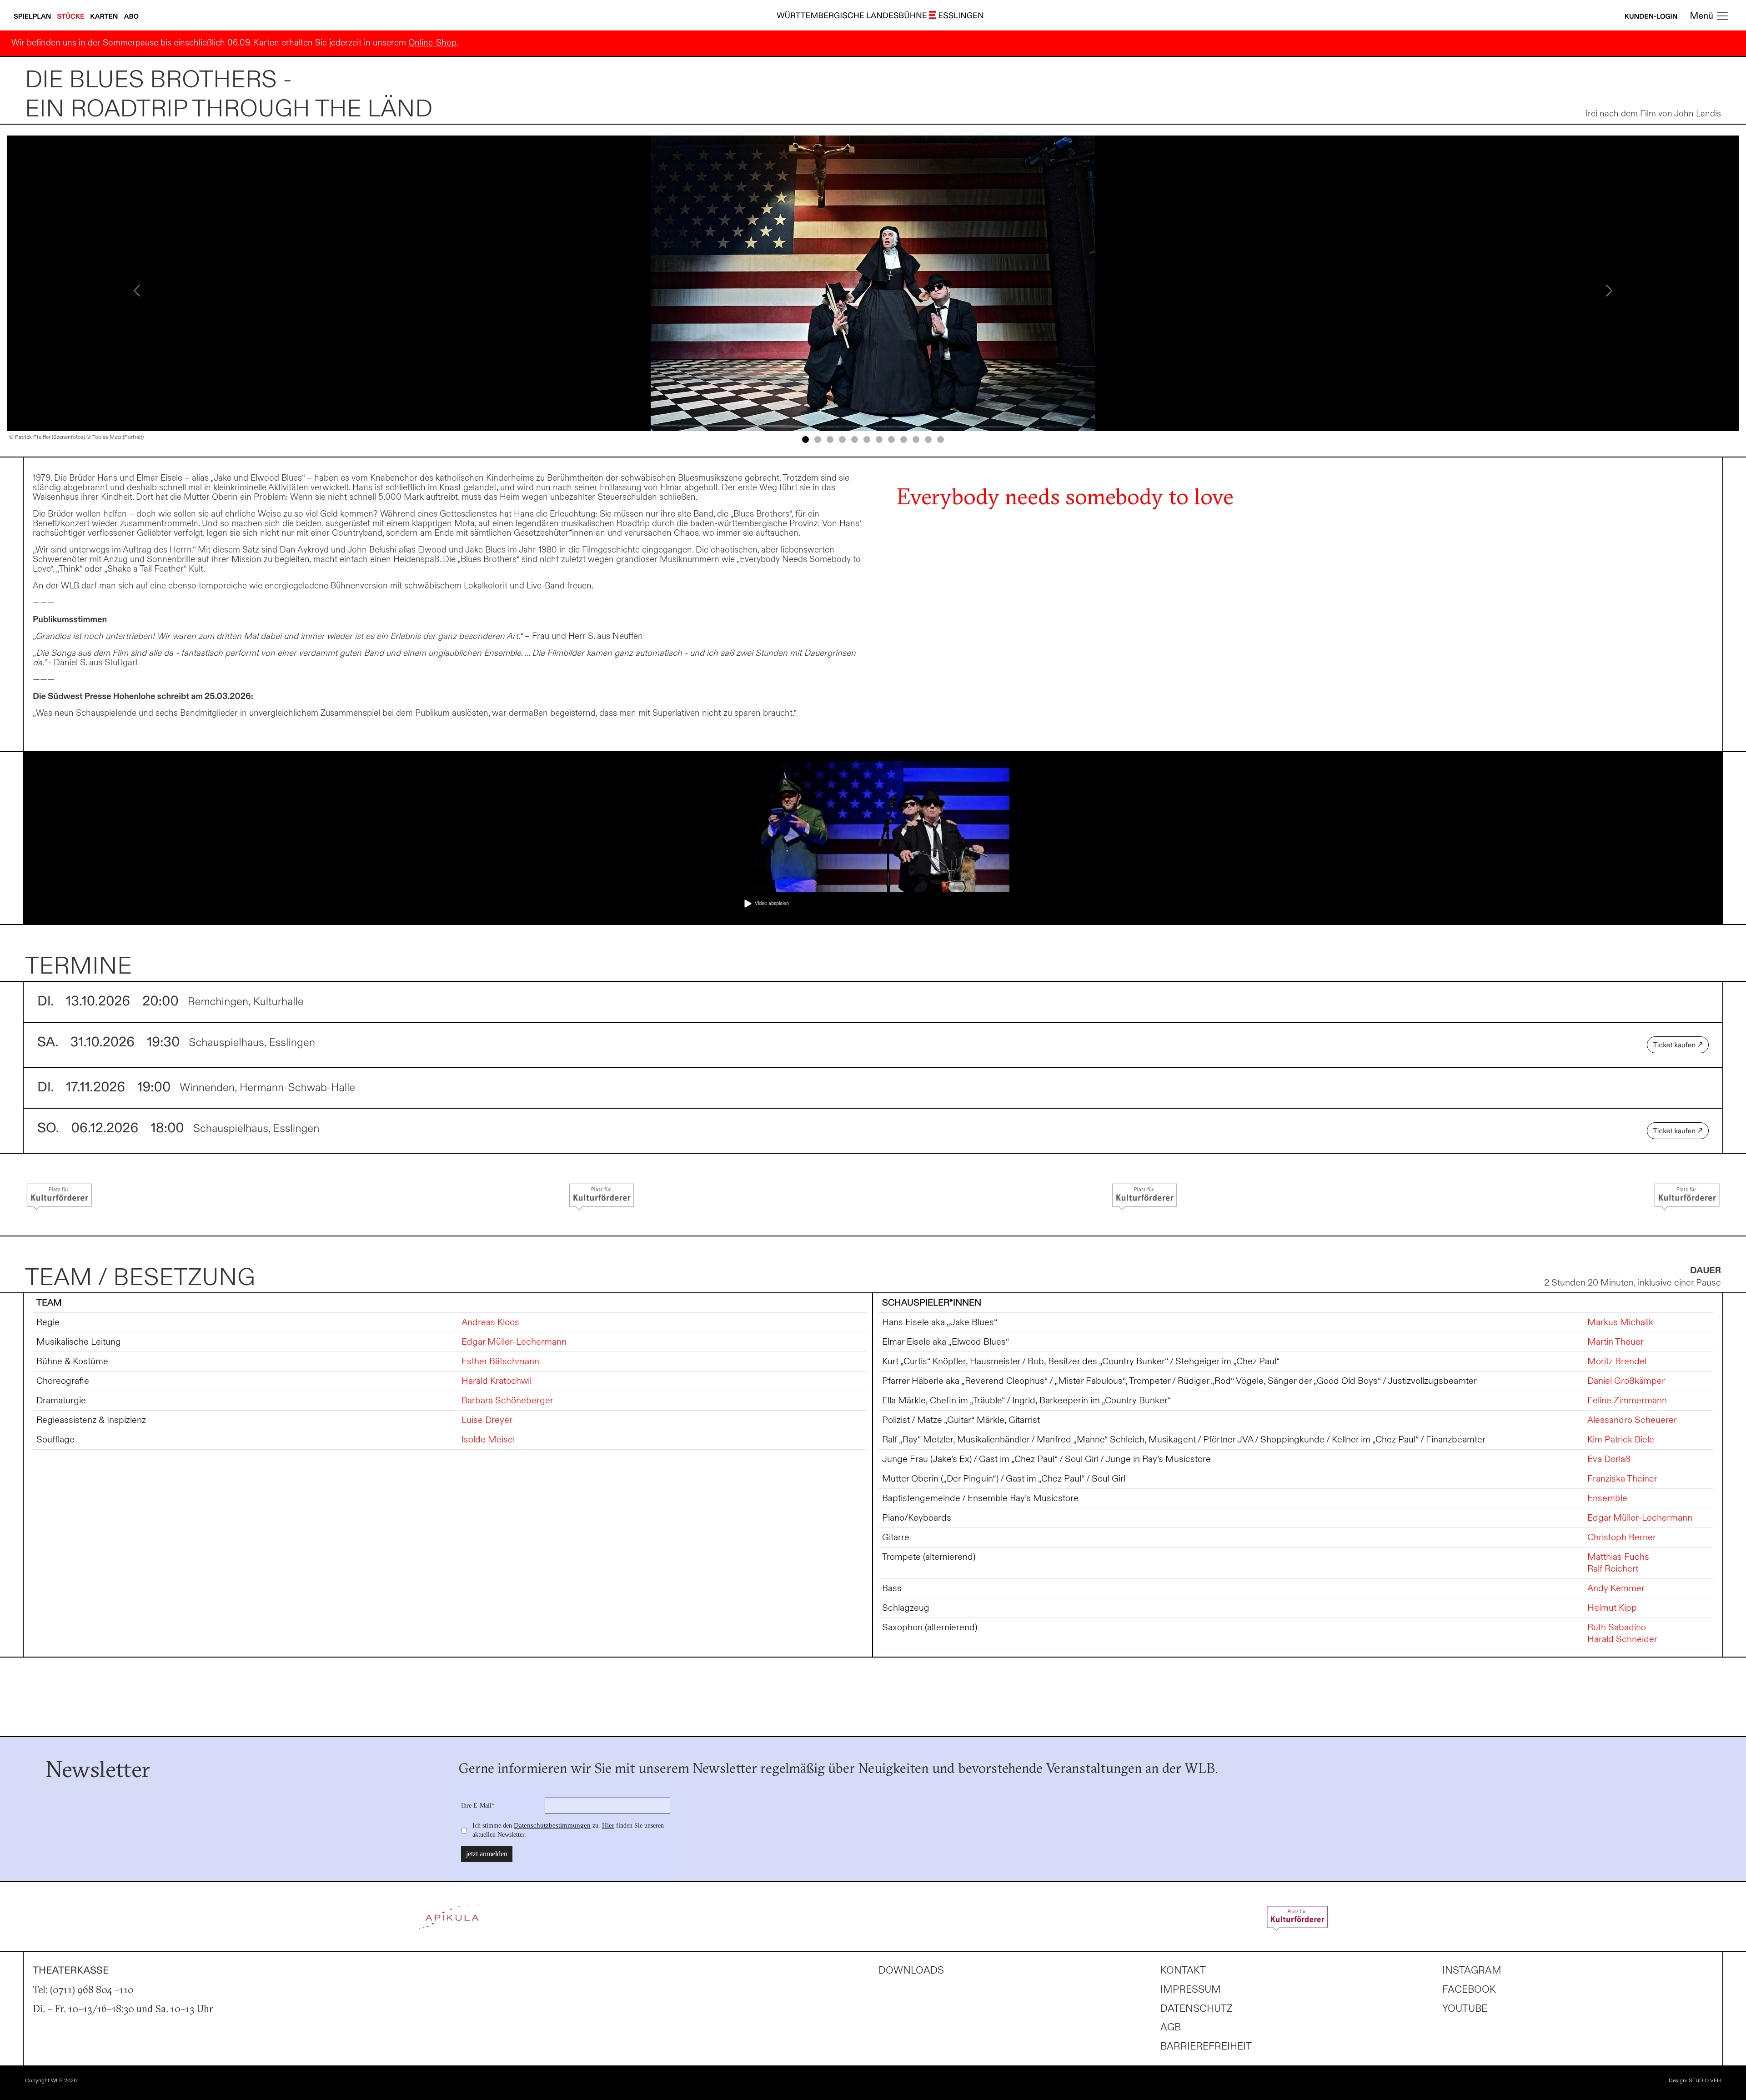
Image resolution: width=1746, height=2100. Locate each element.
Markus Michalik (1620, 1322)
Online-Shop (432, 43)
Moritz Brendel (1617, 1361)
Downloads (911, 1971)
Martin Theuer (1616, 1342)
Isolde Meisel (488, 1440)
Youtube (1465, 2009)
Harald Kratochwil (497, 1381)
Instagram (1472, 1971)
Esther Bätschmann (500, 1361)
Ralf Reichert (1613, 1569)
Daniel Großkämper (1626, 1381)
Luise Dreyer (487, 1420)
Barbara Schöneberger (507, 1401)
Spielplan (33, 17)
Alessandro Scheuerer (1632, 1420)
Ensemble (1607, 1498)
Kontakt (1183, 1971)
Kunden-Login (1651, 17)
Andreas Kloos (490, 1322)
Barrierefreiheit (1206, 2047)
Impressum (1191, 1990)
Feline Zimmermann (1627, 1401)
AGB (1171, 2027)
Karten (105, 17)
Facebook (1469, 1990)
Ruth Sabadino (1617, 1628)
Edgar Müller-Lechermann (514, 1342)
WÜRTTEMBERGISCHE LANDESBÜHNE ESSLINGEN (880, 16)
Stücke (72, 17)
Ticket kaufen (1675, 1045)
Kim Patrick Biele (1621, 1440)
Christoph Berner (1622, 1537)
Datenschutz (1197, 2009)
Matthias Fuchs (1618, 1557)
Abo (131, 17)
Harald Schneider (1622, 1639)
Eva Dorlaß (1609, 1459)
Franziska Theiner (1622, 1479)
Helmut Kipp (1612, 1608)
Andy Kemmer (1616, 1588)
